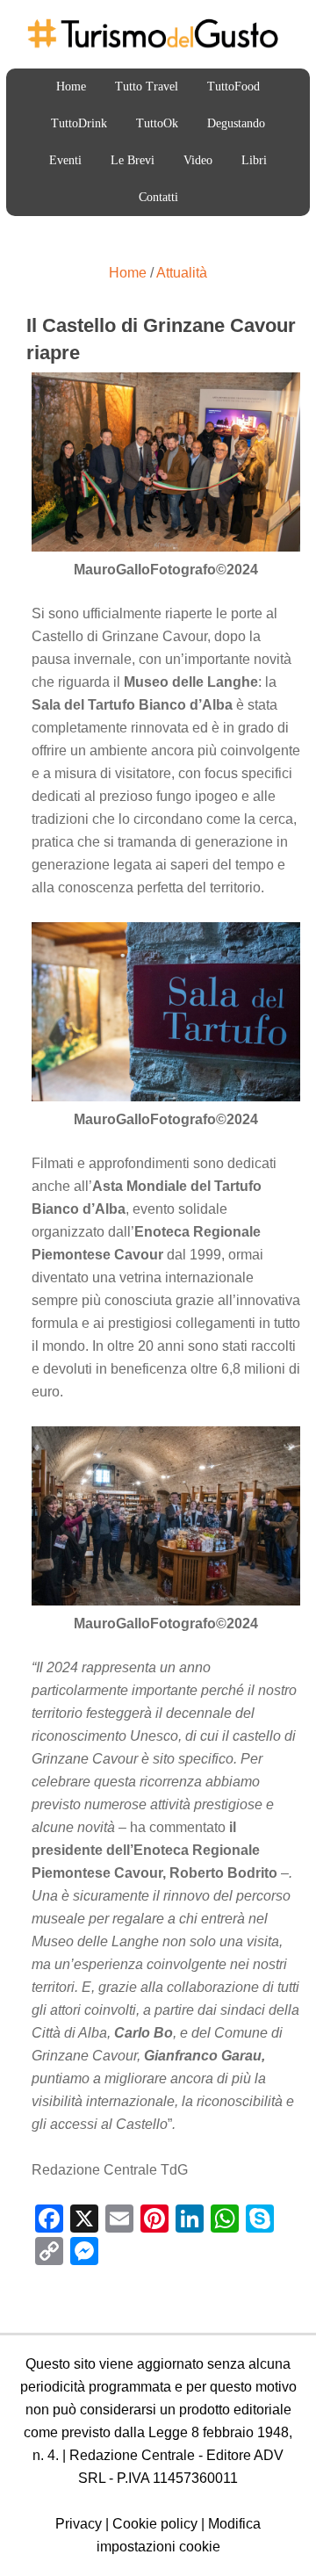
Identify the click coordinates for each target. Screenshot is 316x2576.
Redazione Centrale (132, 2455)
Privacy (79, 2524)
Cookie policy (155, 2524)
